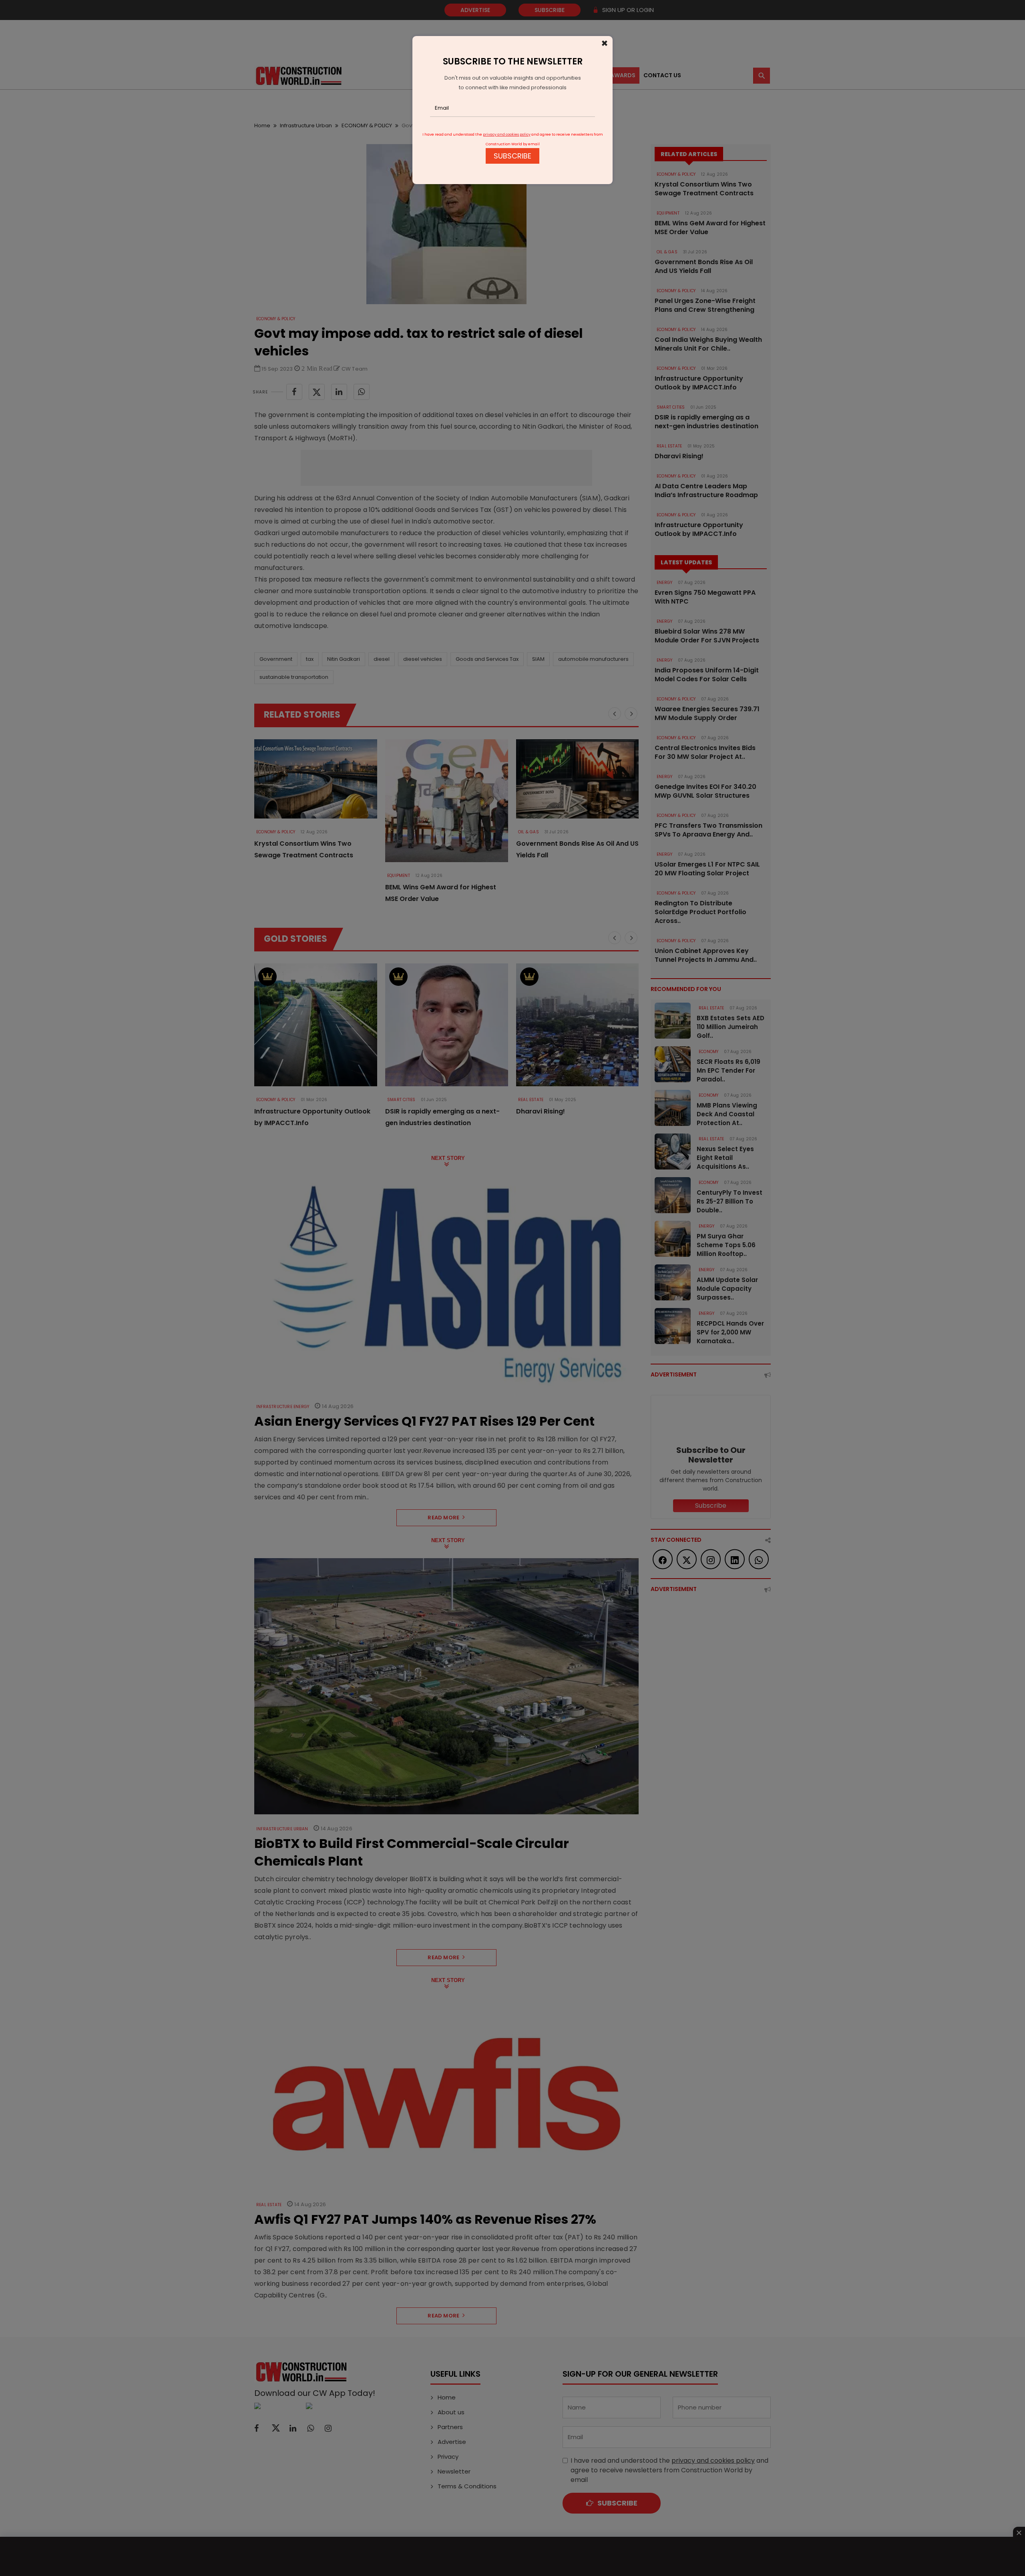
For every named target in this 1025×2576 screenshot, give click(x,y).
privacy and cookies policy (507, 134)
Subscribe (512, 156)
